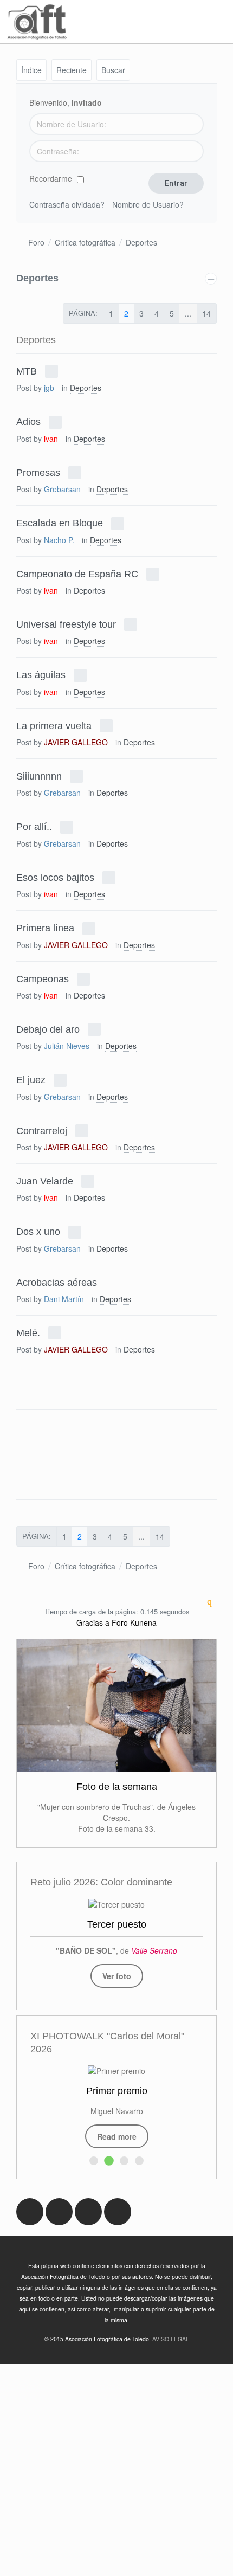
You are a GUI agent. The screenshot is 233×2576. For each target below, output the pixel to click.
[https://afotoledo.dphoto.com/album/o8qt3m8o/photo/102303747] (116, 1903)
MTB (27, 371)
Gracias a (93, 1622)
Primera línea (45, 928)
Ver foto (117, 1976)
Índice (31, 70)
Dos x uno (38, 1232)
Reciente (72, 70)
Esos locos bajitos (55, 877)
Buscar (113, 70)
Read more (117, 2136)
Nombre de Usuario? (148, 204)
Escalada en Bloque (60, 523)
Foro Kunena (134, 1622)
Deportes (141, 242)
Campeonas (43, 978)
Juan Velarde (45, 1181)
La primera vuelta (54, 725)
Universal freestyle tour (66, 624)
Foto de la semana (117, 1787)
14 (206, 313)
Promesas (38, 472)
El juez (31, 1080)
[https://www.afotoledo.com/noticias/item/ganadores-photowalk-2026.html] (116, 2070)
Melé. (28, 1332)
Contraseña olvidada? (67, 204)
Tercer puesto (117, 1924)
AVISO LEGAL (171, 2339)
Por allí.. (34, 827)
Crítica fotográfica (85, 242)
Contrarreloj (42, 1130)
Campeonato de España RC (77, 574)
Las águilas (41, 675)
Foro (36, 242)
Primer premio (117, 2091)
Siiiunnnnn (39, 776)
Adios (28, 422)
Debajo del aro (48, 1029)
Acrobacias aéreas (57, 1282)
